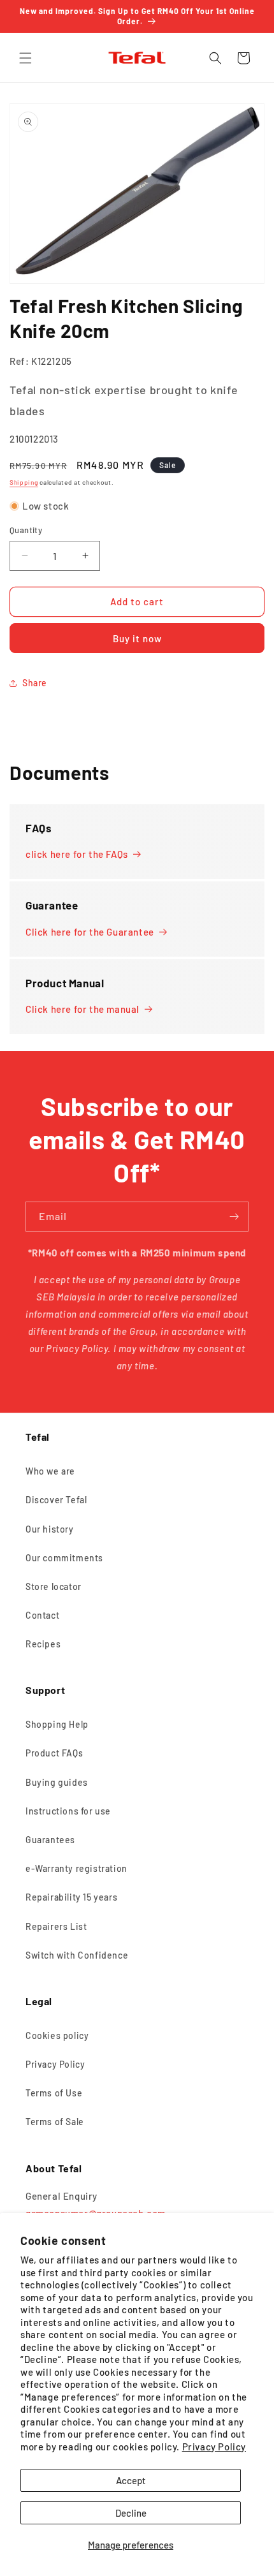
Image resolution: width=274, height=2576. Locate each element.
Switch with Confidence (77, 1955)
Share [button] (35, 683)
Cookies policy (57, 2035)
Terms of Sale (55, 2122)
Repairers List (56, 1926)
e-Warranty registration (76, 1868)
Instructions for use (68, 1811)
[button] (25, 58)
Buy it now (137, 638)
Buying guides (57, 1782)
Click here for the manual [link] (83, 1009)
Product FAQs (54, 1753)
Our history (50, 1529)
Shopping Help (57, 1724)
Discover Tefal (56, 1500)
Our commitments (64, 1558)
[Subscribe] (234, 1217)
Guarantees (50, 1840)
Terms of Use (54, 2093)
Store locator (54, 1586)
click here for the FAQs (77, 854)
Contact (42, 1615)
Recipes (43, 1644)
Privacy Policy (214, 2447)
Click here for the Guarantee (90, 932)
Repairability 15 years (71, 1897)
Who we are (50, 1471)
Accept (131, 2480)
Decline (131, 2513)
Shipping (24, 482)
